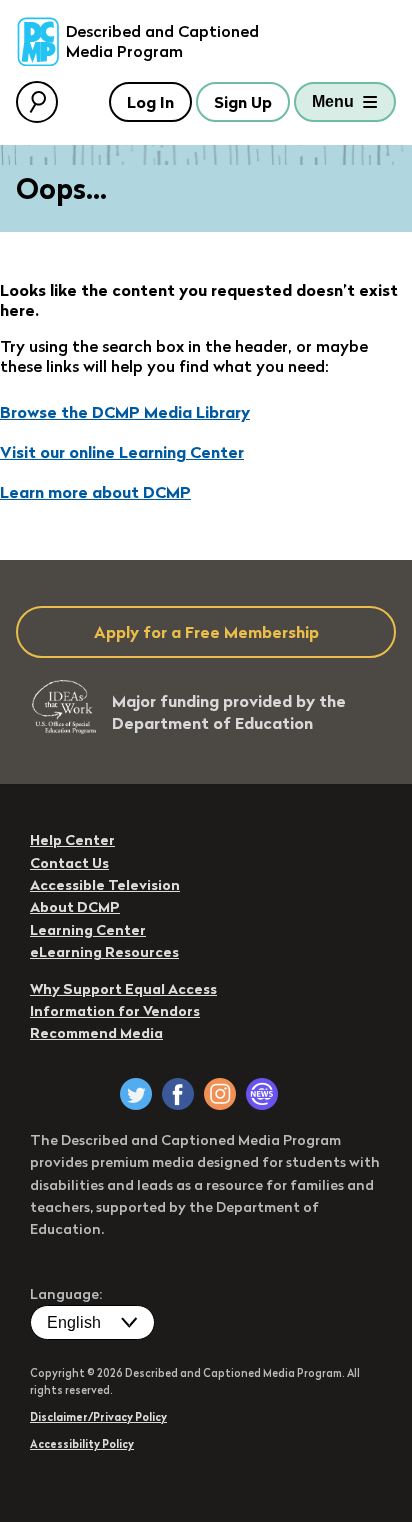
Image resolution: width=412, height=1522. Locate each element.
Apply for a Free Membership (206, 632)
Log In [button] (150, 102)
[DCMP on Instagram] (220, 1094)
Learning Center (88, 930)
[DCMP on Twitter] (136, 1094)
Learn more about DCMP (95, 492)
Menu (333, 101)
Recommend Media (96, 1033)
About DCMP (75, 907)
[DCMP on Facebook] (178, 1094)
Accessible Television (105, 885)
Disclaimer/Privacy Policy (98, 1417)
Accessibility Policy (82, 1444)
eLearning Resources (104, 952)
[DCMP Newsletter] (262, 1094)
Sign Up (243, 102)
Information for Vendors (115, 1011)
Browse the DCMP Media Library (125, 412)
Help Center (72, 840)
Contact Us (69, 863)
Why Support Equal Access (123, 989)
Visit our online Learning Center (122, 452)
